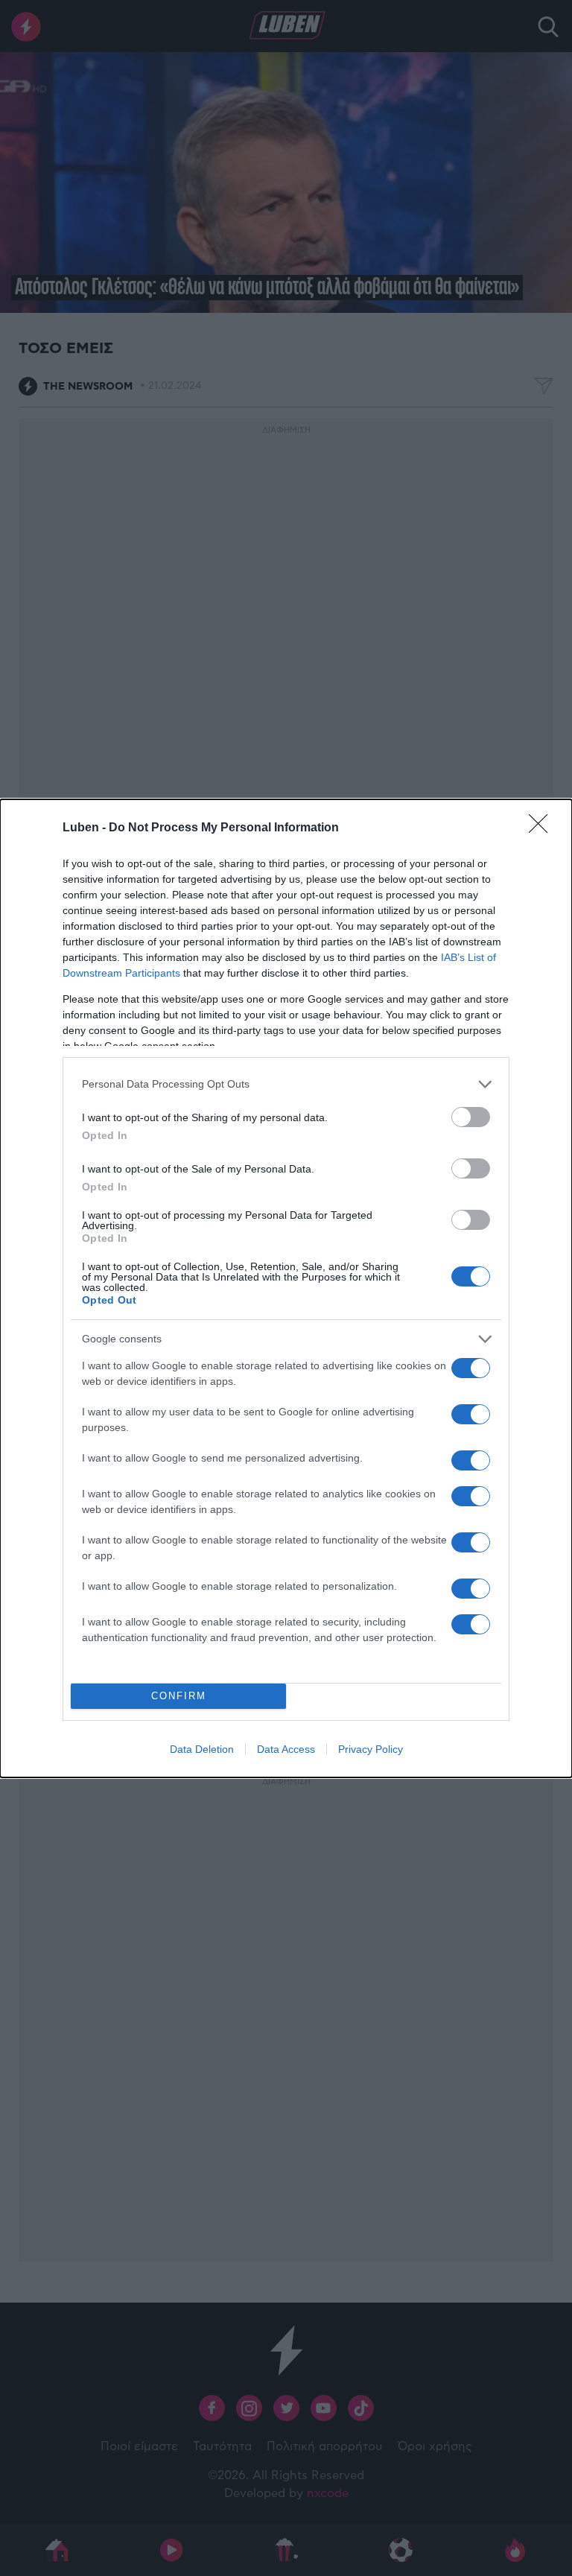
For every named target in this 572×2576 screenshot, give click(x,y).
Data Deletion (202, 1749)
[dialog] (286, 1288)
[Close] (543, 828)
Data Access (286, 1749)
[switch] (471, 1117)
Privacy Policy (371, 1749)
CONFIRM (179, 1696)
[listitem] (286, 1084)
